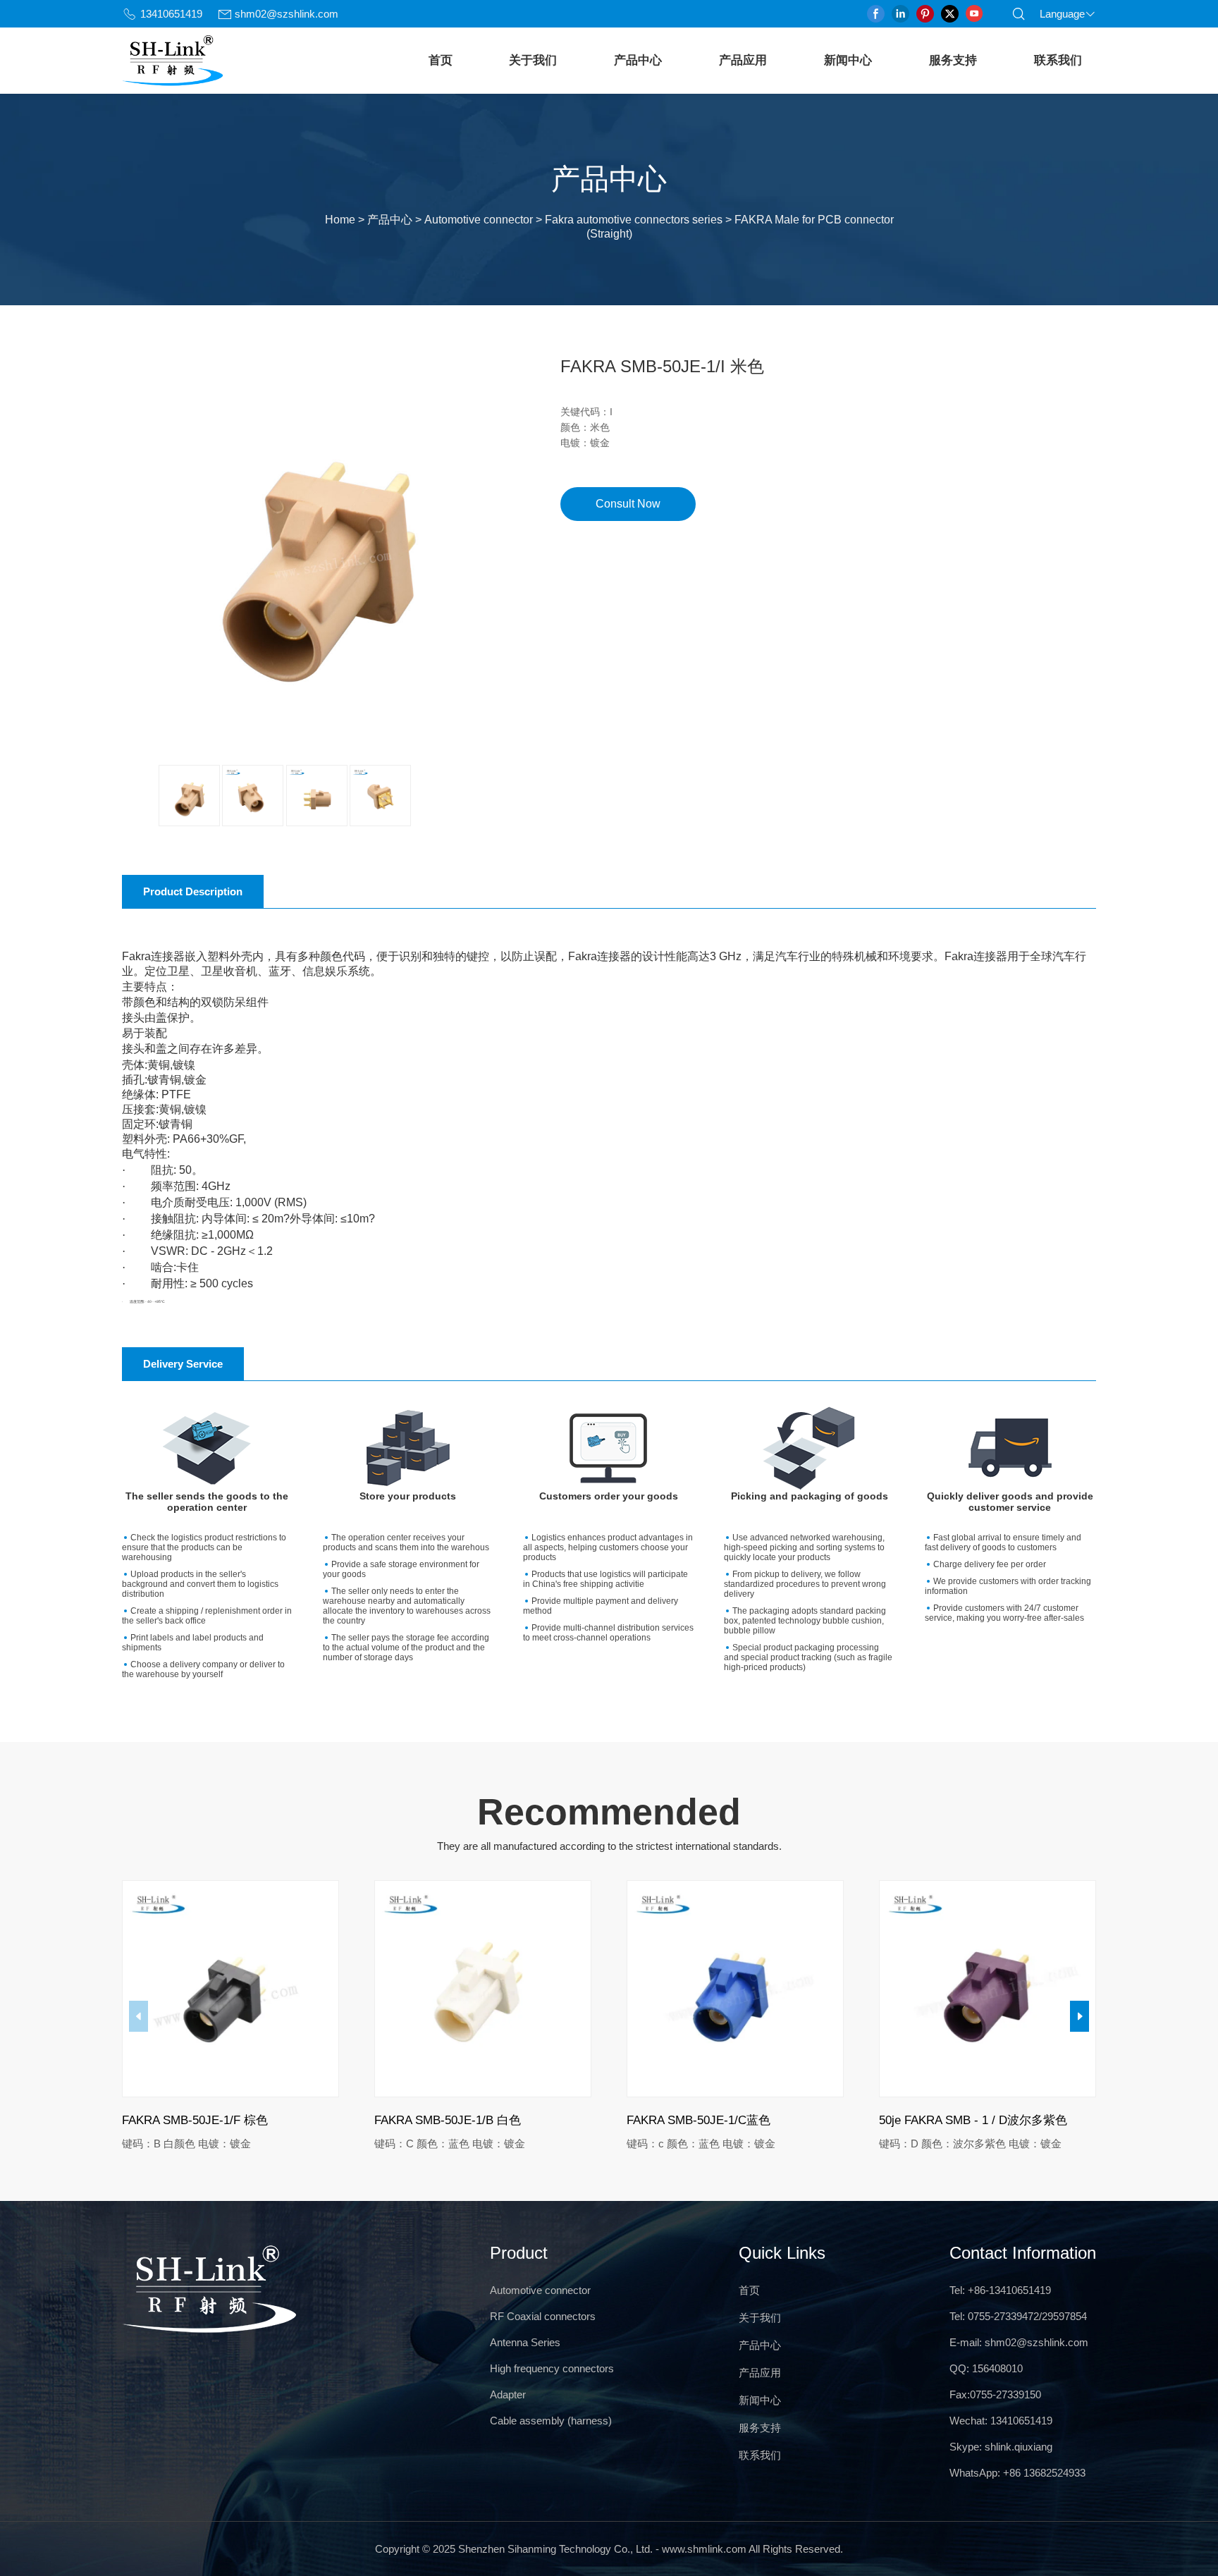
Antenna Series (525, 2342)
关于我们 (533, 60)
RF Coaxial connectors (543, 2316)
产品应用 (743, 60)
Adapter (508, 2394)
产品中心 (638, 60)
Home (340, 220)
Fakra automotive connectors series (634, 220)
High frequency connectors (552, 2368)
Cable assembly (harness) (551, 2421)
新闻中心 (848, 60)
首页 (441, 60)
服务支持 (953, 60)
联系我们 (1058, 60)
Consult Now (628, 504)
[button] (1079, 2016)
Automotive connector (479, 220)
